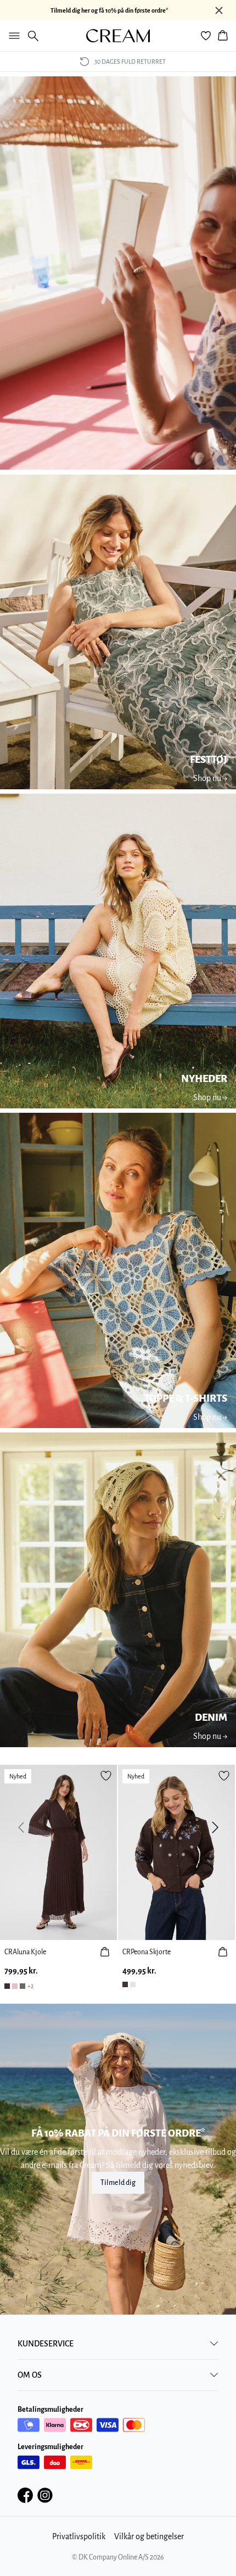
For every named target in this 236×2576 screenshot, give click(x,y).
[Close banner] (219, 10)
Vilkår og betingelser (149, 2536)
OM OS (30, 2375)
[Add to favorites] (106, 1776)
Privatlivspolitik (79, 2536)
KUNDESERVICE (46, 2344)
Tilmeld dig (118, 2183)
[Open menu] (12, 36)
